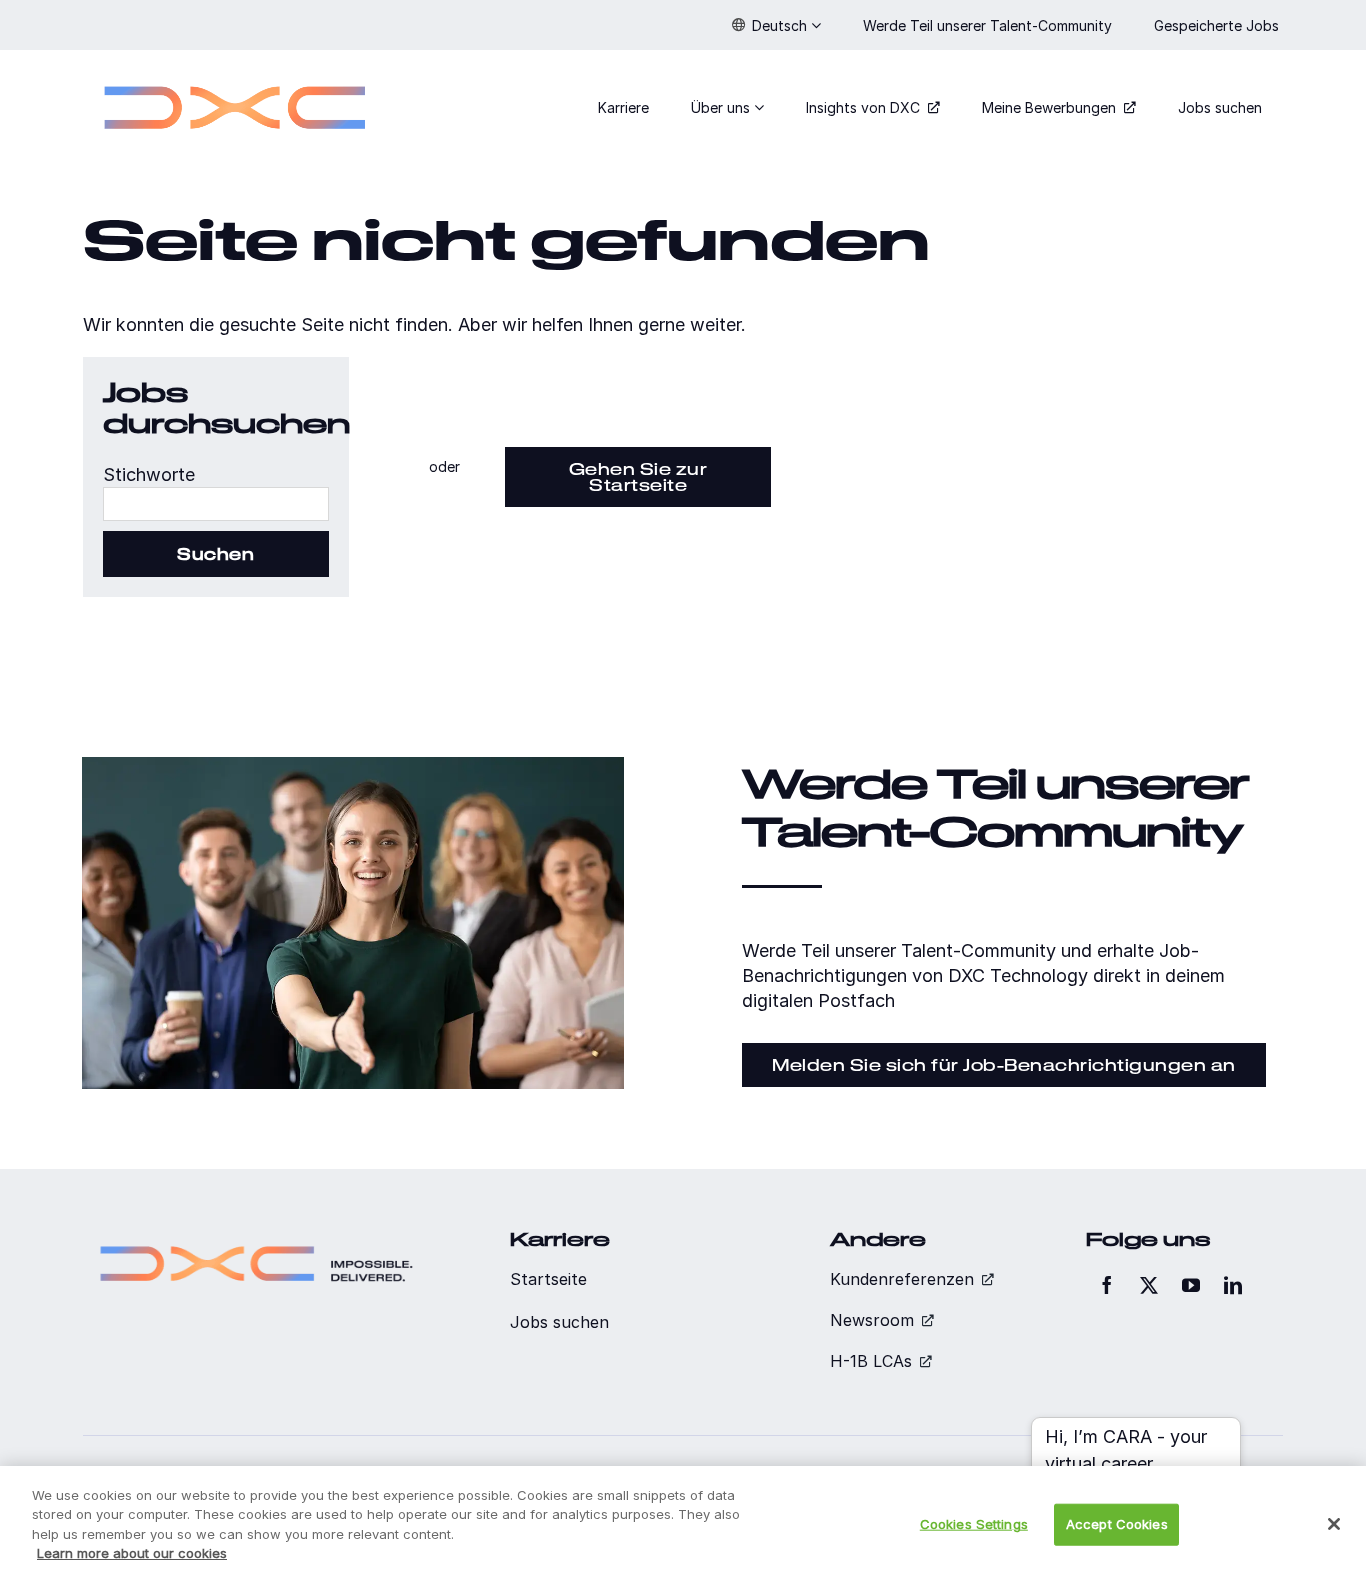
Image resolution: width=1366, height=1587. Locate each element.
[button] (776, 25)
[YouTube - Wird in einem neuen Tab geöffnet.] (1191, 1285)
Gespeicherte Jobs (1218, 25)
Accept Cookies (1117, 1524)
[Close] (1334, 1524)
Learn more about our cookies (132, 1553)
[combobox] (216, 504)
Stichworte (149, 474)
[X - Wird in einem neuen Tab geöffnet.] (1149, 1285)
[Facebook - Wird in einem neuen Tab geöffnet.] (1107, 1285)
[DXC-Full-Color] (235, 73)
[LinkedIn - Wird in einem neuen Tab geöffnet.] (1233, 1285)
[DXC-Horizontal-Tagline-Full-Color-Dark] (256, 1237)
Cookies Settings (974, 1524)
